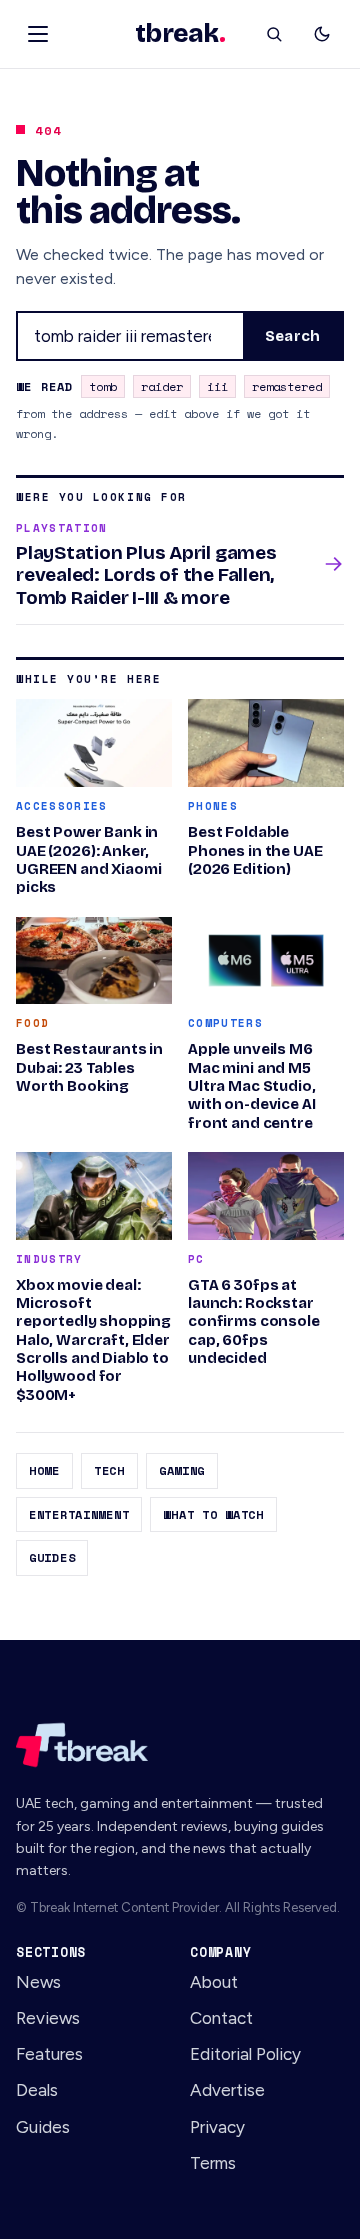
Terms (213, 2163)
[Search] (274, 34)
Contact (221, 2018)
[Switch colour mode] (322, 34)
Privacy (217, 2127)
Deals (37, 2090)
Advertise (227, 2090)
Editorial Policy (245, 2054)
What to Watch (213, 1514)
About (214, 1982)
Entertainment (79, 1514)
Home (44, 1470)
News (38, 1982)
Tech (109, 1470)
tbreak (180, 34)
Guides (52, 1557)
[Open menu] (38, 34)
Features (49, 2054)
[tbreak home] (180, 1745)
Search (292, 336)
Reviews (48, 2018)
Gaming (182, 1470)
